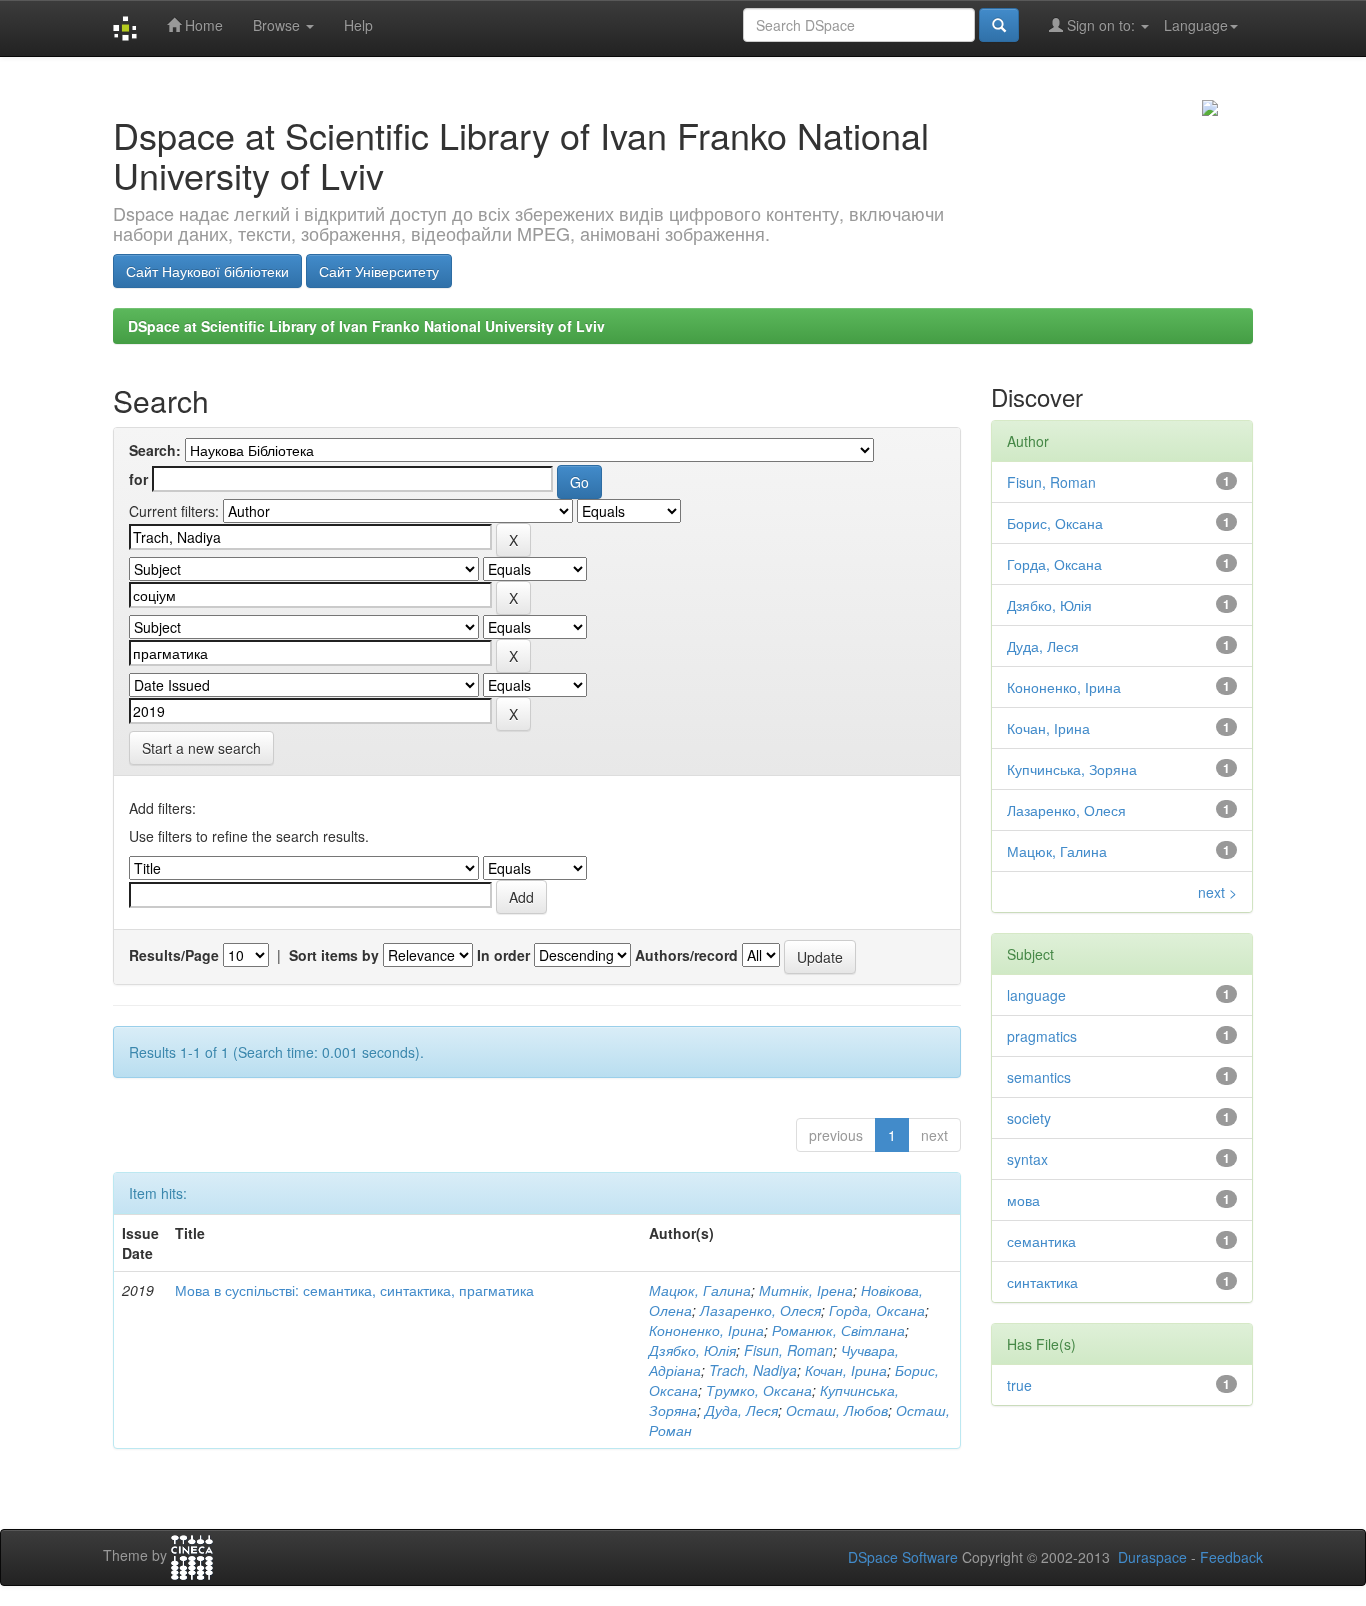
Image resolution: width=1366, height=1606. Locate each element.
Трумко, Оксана (759, 1390)
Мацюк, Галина (700, 1290)
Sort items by (334, 955)
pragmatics (1042, 1036)
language (1036, 995)
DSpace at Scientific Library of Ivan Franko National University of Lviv (366, 326)
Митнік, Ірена (806, 1290)
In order (503, 955)
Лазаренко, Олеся (760, 1310)
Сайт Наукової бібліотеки (207, 271)
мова (1023, 1200)
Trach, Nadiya (753, 1370)
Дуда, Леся (741, 1410)
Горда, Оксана (877, 1310)
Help (358, 25)
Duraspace (1152, 1557)
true (1019, 1385)
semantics (1039, 1077)
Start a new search (201, 748)
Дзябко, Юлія (692, 1350)
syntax (1027, 1159)
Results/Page (174, 955)
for (138, 479)
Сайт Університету (379, 271)
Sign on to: (1101, 25)
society (1029, 1118)
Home (202, 25)
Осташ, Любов (837, 1410)
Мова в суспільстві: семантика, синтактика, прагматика (354, 1290)
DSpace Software (903, 1557)
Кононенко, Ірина (706, 1330)
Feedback (1231, 1557)
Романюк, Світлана (838, 1330)
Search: (155, 450)
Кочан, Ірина (846, 1370)
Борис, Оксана (1055, 523)
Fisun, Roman (788, 1350)
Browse (278, 25)
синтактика (1042, 1282)
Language (1196, 25)
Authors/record (686, 955)
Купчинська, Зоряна (1072, 769)
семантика (1041, 1241)
